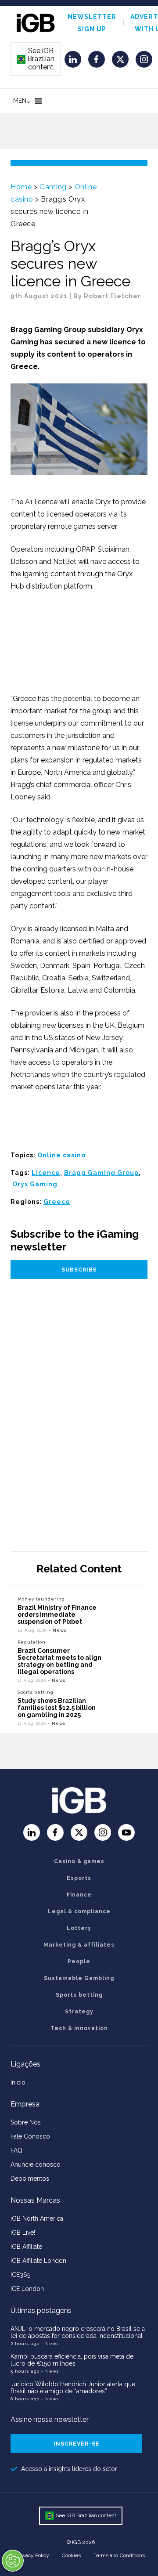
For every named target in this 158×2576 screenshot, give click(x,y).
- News (57, 1630)
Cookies (71, 2555)
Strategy (79, 2012)
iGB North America (37, 2218)
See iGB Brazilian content (36, 59)
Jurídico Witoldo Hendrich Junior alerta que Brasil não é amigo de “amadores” (73, 2388)
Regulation (32, 1642)
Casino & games (79, 1861)
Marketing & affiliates (79, 1945)
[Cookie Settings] (13, 2561)
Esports (79, 1878)
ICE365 (20, 2275)
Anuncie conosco (36, 2164)
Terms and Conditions (119, 2555)
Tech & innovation (79, 2028)
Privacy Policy (33, 2555)
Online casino (61, 1155)
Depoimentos (30, 2179)
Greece (57, 1202)
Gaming (53, 187)
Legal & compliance (79, 1911)
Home (21, 187)
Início (18, 2082)
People (79, 1962)
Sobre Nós (26, 2122)
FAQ (16, 2150)
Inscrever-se (77, 2444)
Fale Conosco (30, 2136)
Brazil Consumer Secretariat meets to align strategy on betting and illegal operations (59, 1661)
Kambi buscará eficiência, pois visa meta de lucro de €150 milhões (72, 2360)
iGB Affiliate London (38, 2261)
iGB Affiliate (26, 2247)
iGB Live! (23, 2233)
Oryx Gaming (35, 1184)
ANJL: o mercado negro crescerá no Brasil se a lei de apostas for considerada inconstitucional (78, 2332)
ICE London (27, 2289)
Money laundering (41, 1599)
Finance (79, 1895)
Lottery (79, 1928)
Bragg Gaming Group (101, 1173)
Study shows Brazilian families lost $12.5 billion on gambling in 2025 (57, 1708)
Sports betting (36, 1692)
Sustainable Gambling (79, 1978)
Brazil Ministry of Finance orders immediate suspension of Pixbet (57, 1615)
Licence (46, 1173)
